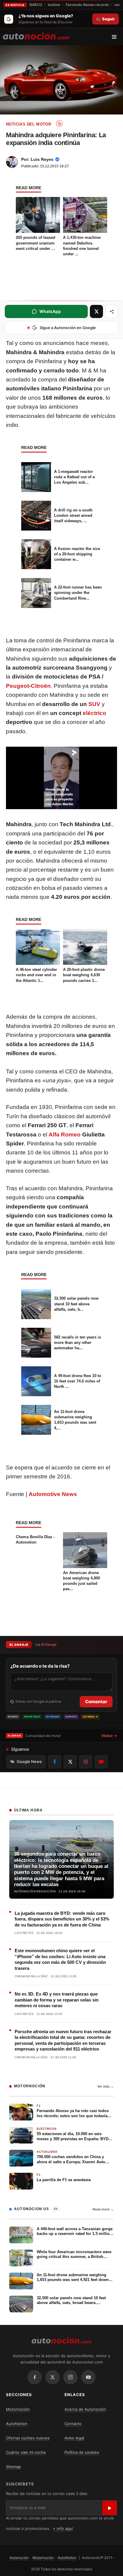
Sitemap (13, 2467)
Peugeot (17, 686)
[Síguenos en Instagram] (86, 1762)
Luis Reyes (42, 159)
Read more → (103, 2209)
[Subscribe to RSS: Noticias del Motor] (59, 123)
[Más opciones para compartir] (112, 311)
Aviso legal (74, 2438)
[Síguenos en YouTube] (101, 1762)
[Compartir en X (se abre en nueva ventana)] (96, 311)
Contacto (73, 2424)
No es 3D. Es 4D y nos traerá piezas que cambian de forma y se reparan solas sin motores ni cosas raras (57, 2000)
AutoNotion (17, 2424)
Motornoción (18, 2409)
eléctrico (94, 713)
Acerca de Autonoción (85, 2409)
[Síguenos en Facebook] (55, 1762)
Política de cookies (82, 2452)
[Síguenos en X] (70, 1762)
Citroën (41, 686)
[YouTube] (88, 2377)
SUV (94, 704)
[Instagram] (70, 2377)
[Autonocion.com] (36, 36)
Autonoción (19, 2558)
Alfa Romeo (65, 1135)
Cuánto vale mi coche (26, 2452)
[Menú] (116, 37)
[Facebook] (35, 2377)
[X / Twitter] (53, 2377)
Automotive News (53, 1494)
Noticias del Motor (29, 124)
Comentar (96, 1702)
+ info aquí (63, 2528)
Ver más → (106, 2086)
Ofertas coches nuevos (28, 2438)
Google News (29, 1761)
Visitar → (109, 1736)
